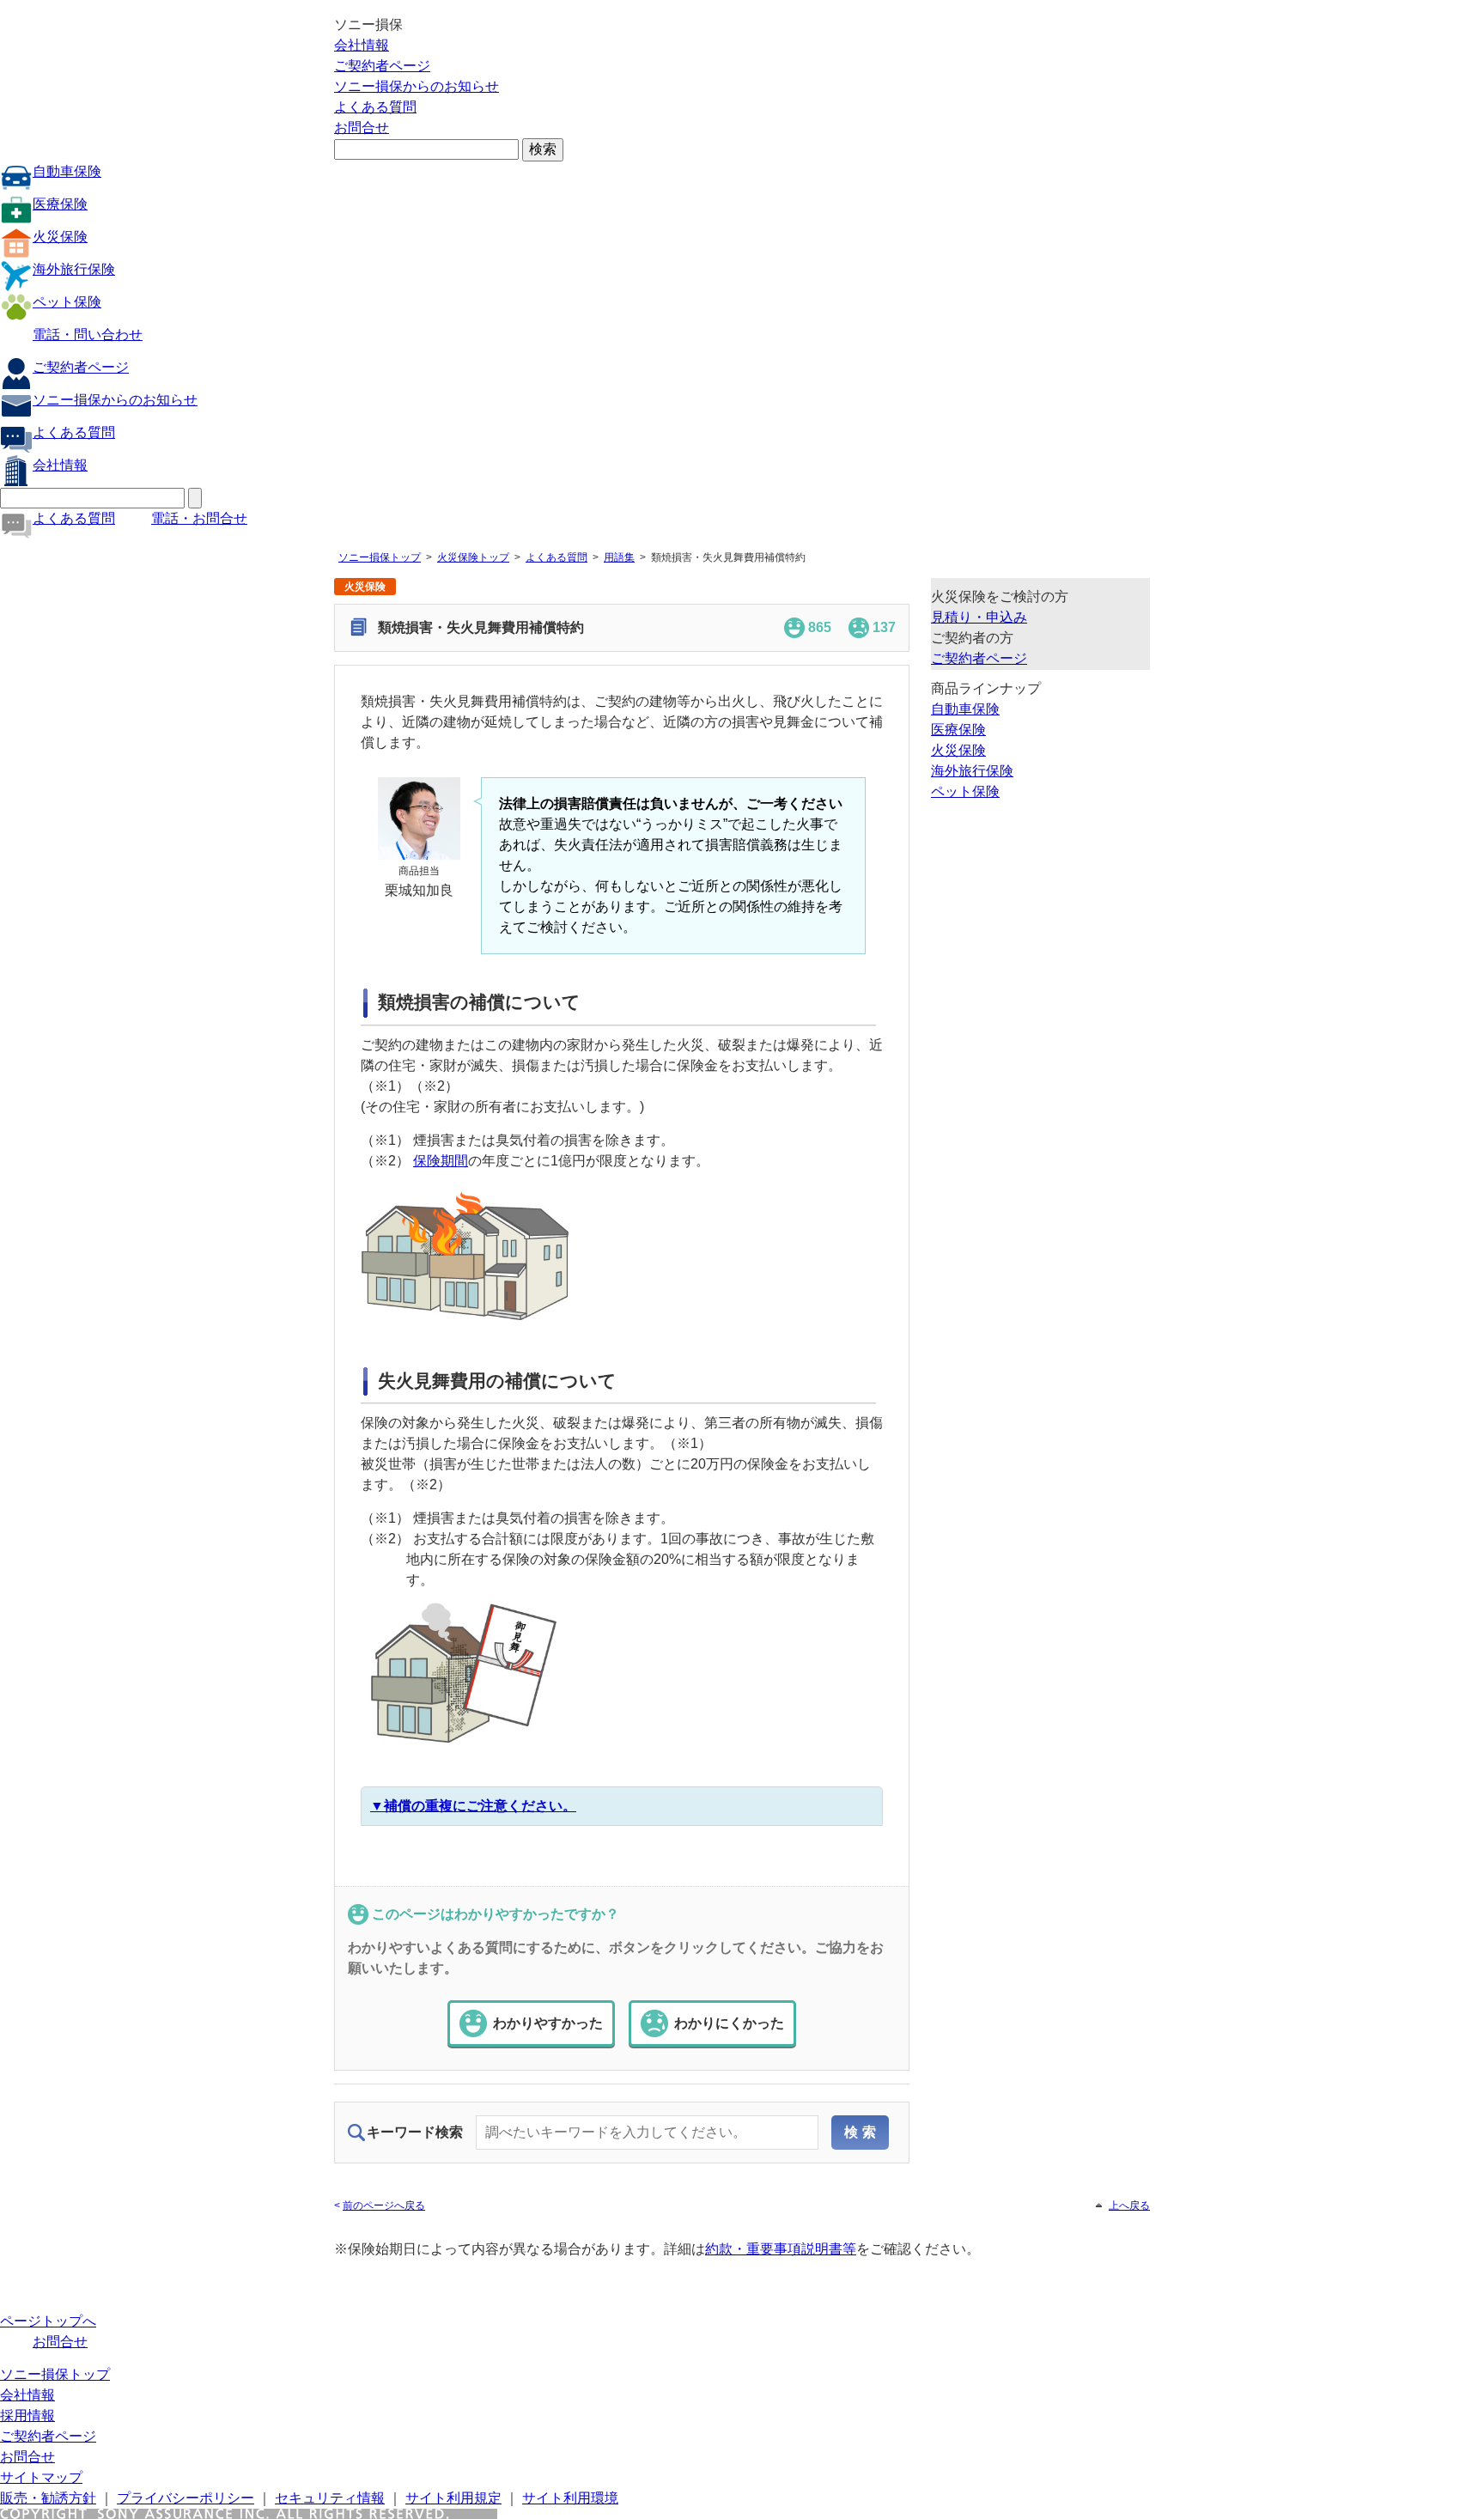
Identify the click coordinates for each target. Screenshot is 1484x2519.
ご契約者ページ (382, 66)
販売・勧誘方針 (48, 2498)
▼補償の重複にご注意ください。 (473, 1806)
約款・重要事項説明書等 (781, 2249)
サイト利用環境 (570, 2498)
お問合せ (362, 128)
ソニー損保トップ (380, 557)
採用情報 (27, 2416)
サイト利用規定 (453, 2498)
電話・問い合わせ (88, 335)
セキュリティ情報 (330, 2498)
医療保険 (60, 204)
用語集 (619, 557)
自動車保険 (67, 171)
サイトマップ (41, 2477)
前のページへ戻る (384, 2206)
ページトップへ (48, 2321)
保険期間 (441, 1161)
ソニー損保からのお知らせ (417, 86)
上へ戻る (1129, 2206)
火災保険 (60, 237)
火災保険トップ (473, 557)
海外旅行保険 (74, 269)
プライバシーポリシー (185, 2498)
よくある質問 (375, 107)
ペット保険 (67, 302)
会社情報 (362, 45)
